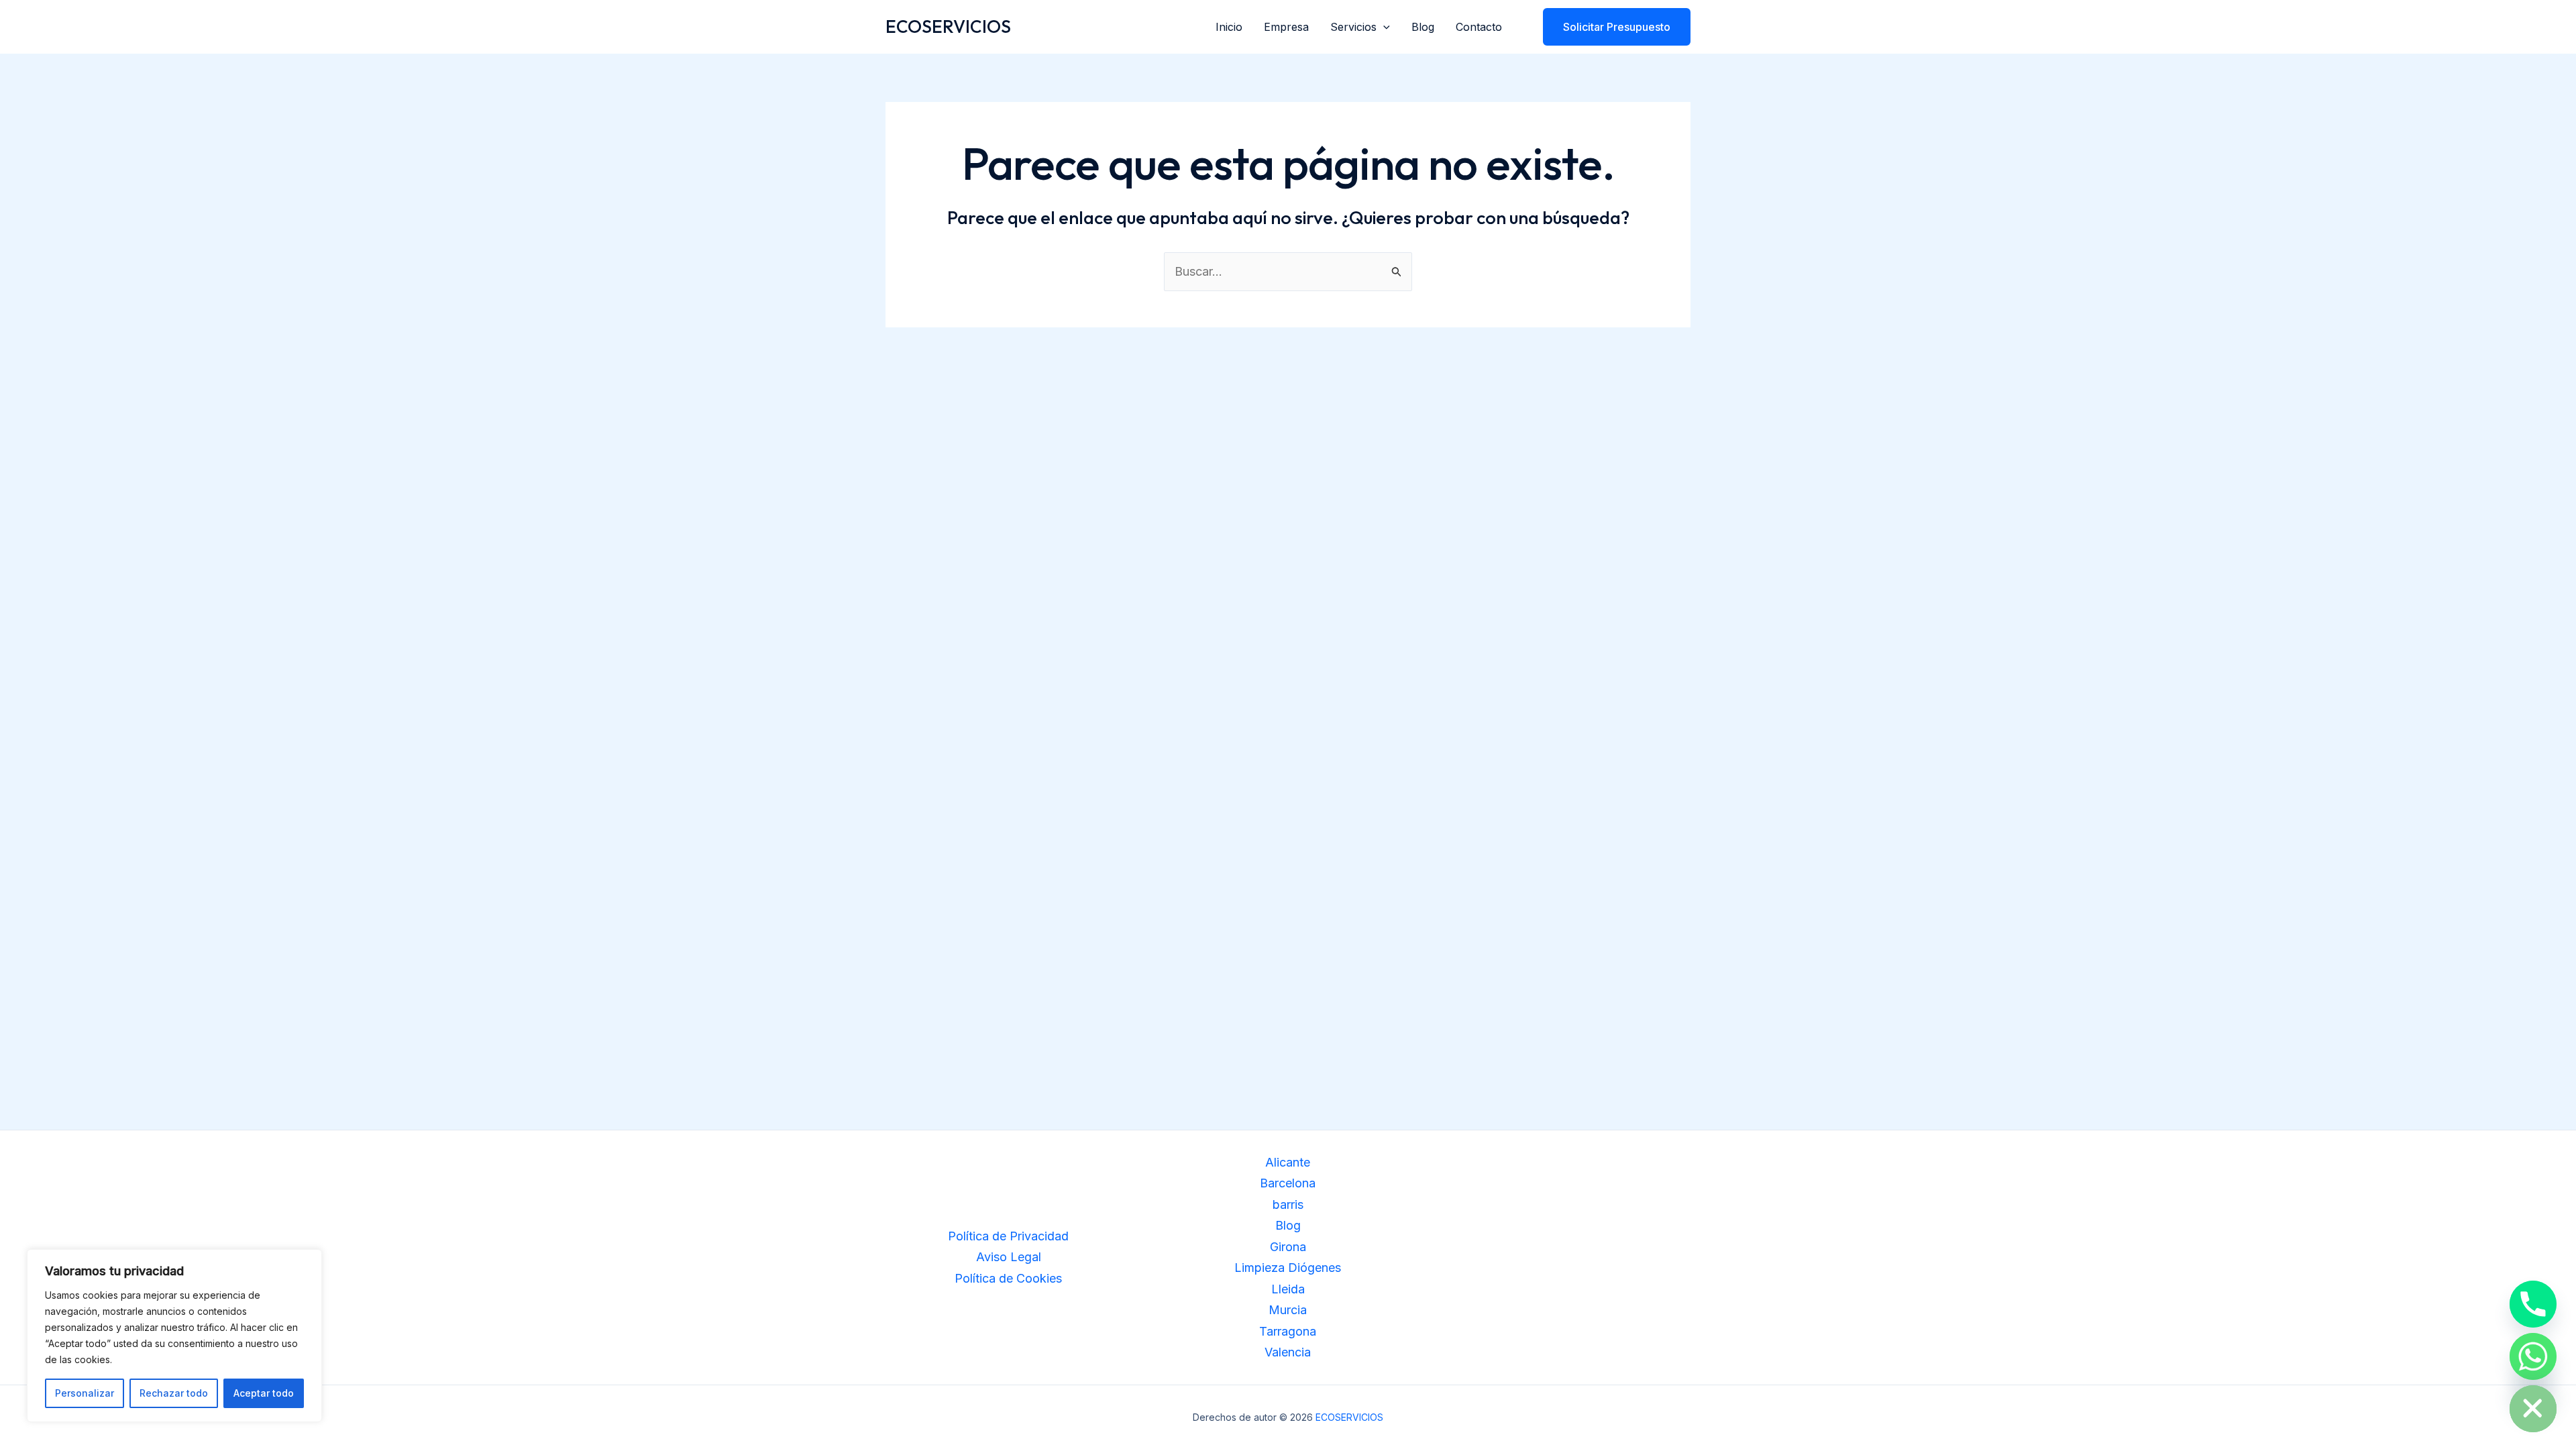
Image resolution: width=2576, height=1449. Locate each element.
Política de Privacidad (1008, 1236)
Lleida (1288, 1289)
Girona (1288, 1247)
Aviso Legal (1009, 1257)
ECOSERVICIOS (948, 26)
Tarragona (1288, 1331)
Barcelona (1288, 1183)
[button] (1383, 27)
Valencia (1288, 1352)
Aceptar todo (264, 1393)
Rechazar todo (174, 1393)
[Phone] (2533, 1304)
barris (1288, 1204)
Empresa (1286, 27)
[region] (174, 1336)
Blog (1423, 27)
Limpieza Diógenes (1288, 1268)
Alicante (1288, 1162)
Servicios (1353, 27)
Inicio (1229, 27)
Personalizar (85, 1393)
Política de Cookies (1008, 1278)
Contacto (1479, 27)
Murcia (1288, 1310)
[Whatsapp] (2533, 1356)
